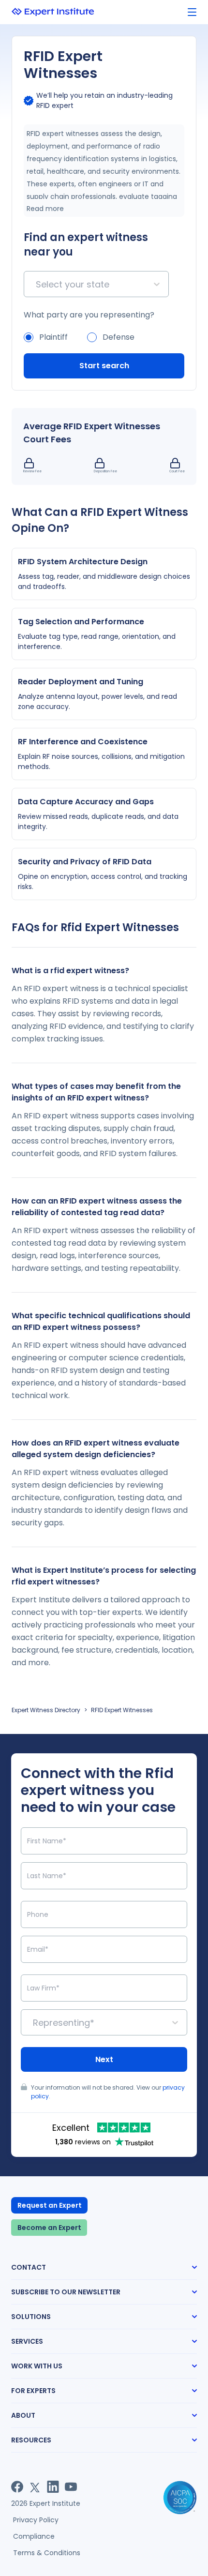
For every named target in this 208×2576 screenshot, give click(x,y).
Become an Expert (49, 2228)
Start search (104, 366)
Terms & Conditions (47, 2553)
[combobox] (37, 284)
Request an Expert (50, 2205)
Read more (45, 209)
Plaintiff (53, 337)
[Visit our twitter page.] (35, 2487)
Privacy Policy (36, 2520)
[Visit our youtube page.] (71, 2487)
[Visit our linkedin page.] (53, 2487)
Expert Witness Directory (46, 1710)
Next (104, 2059)
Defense (119, 337)
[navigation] (192, 12)
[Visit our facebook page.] (17, 2487)
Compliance (34, 2536)
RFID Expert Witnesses (122, 1710)
